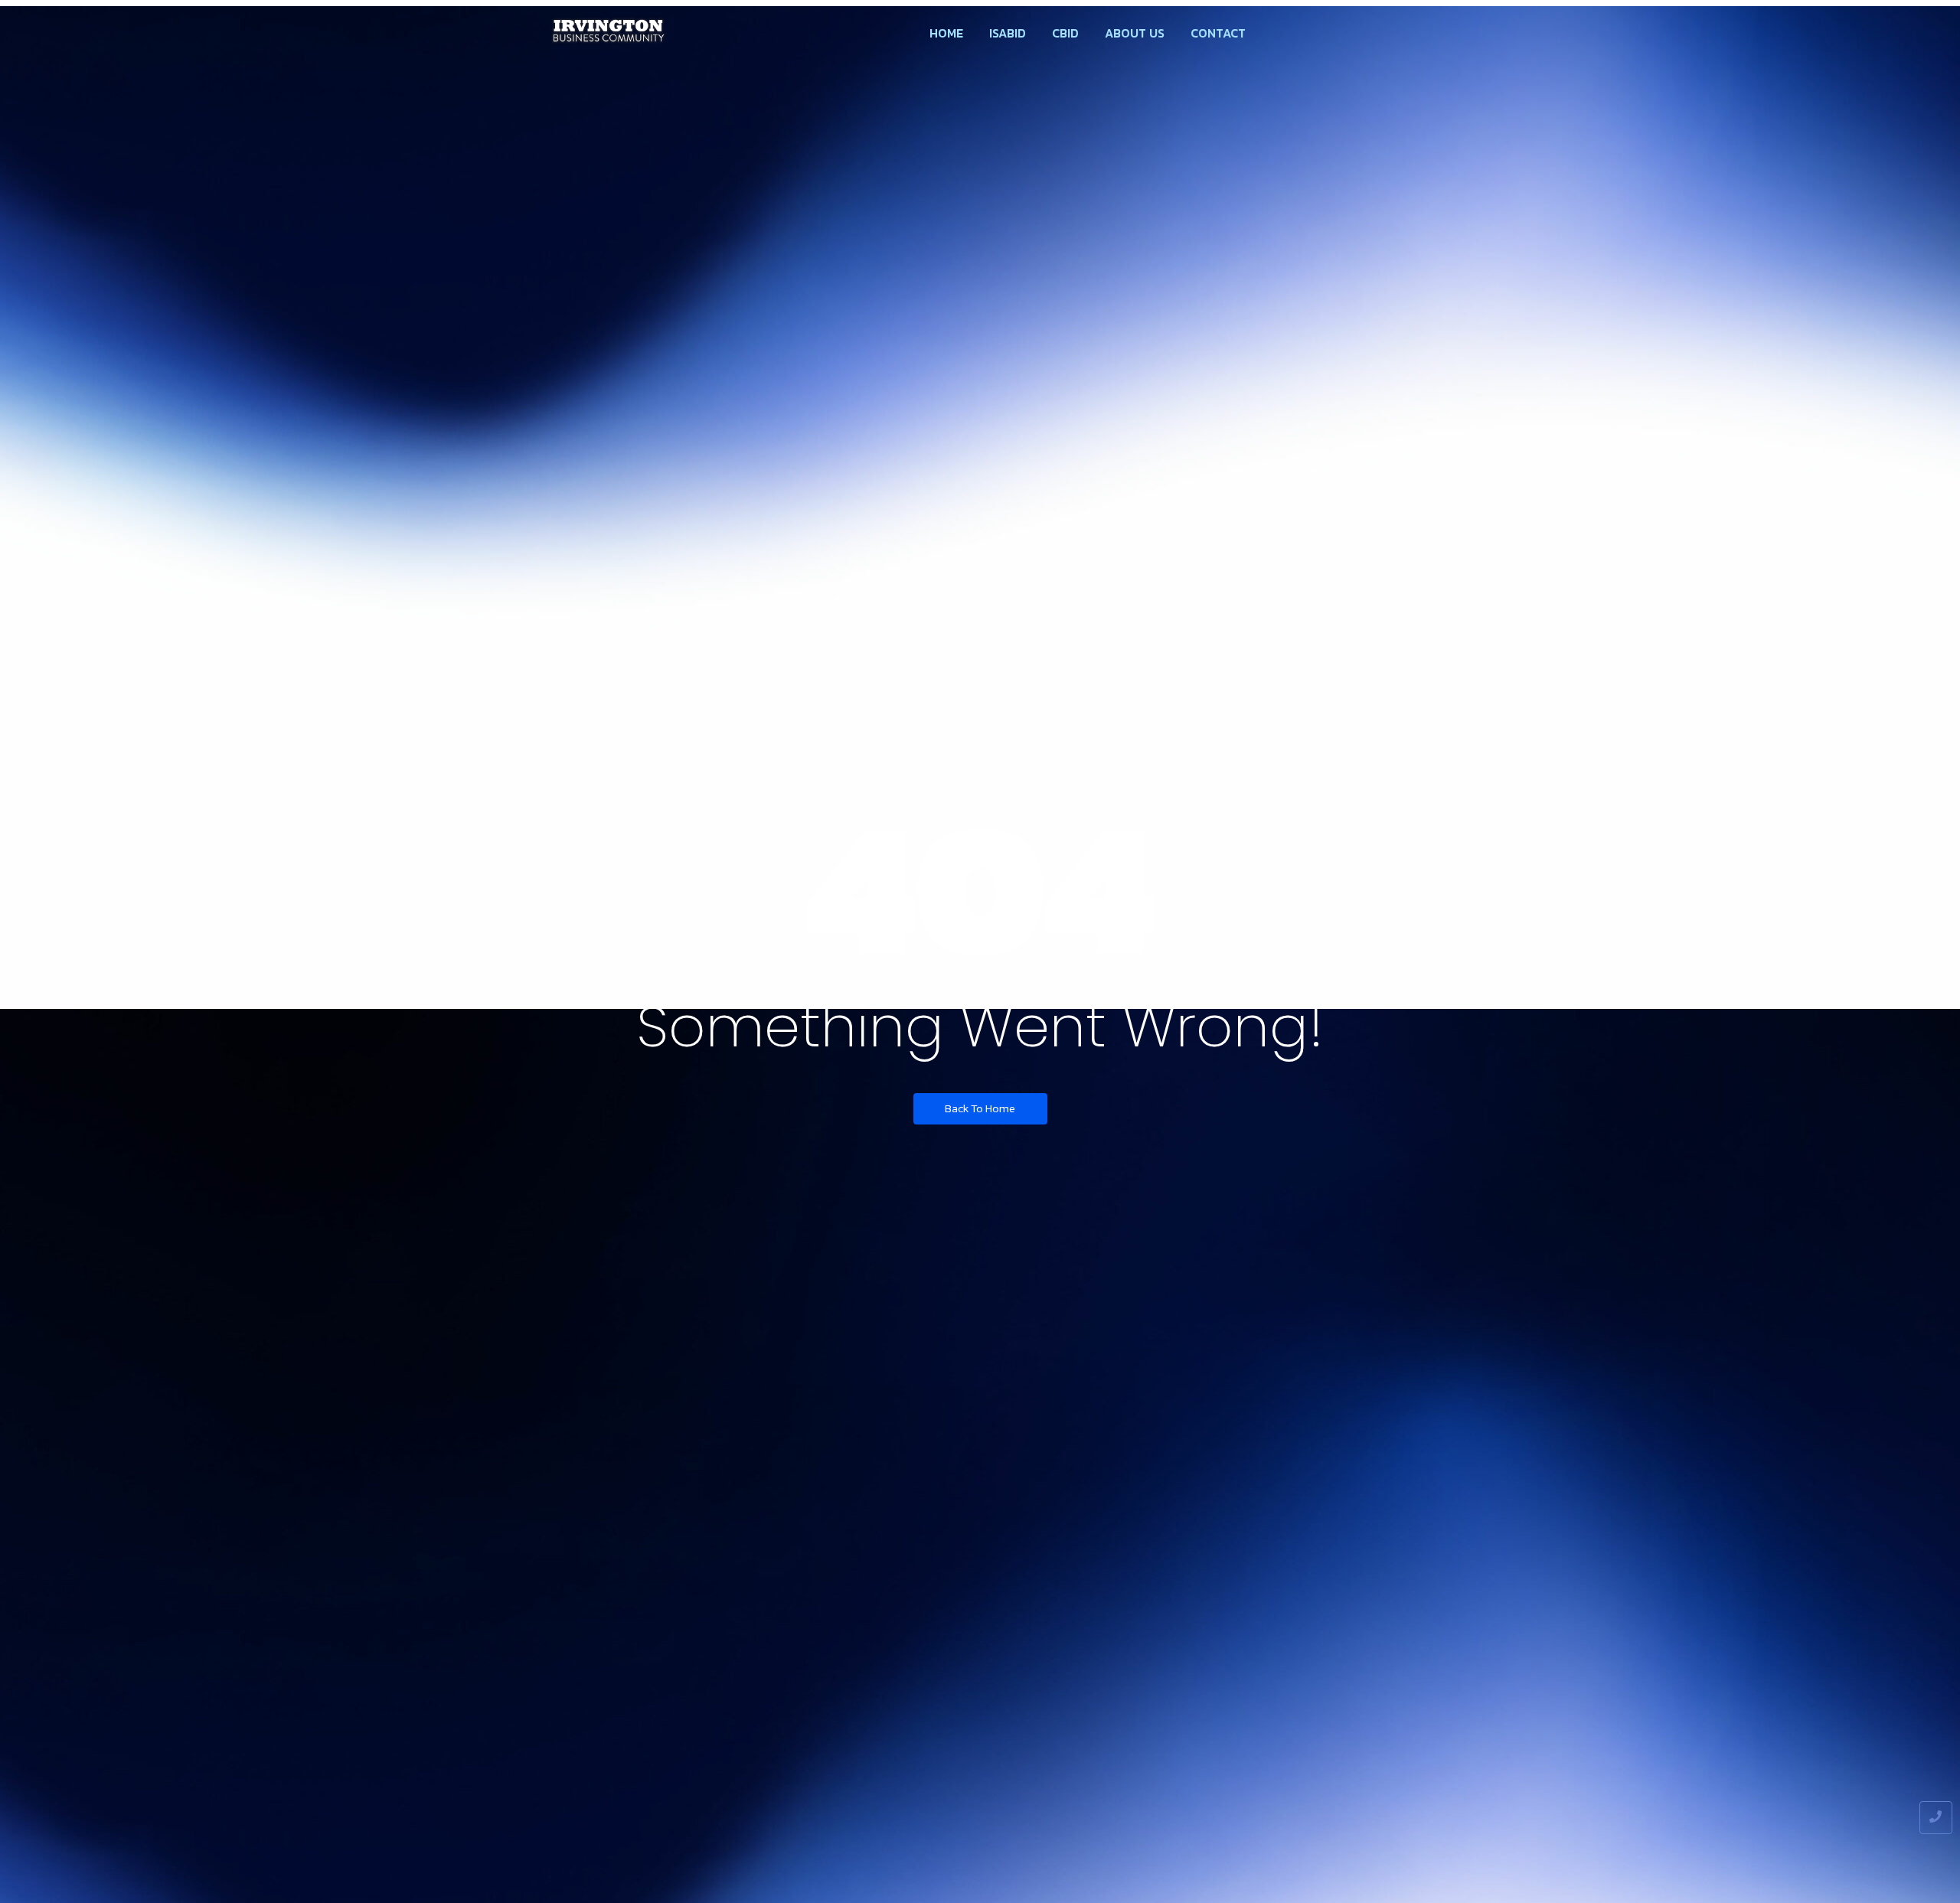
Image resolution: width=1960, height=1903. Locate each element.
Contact (1218, 33)
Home (946, 33)
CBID (1065, 33)
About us (1135, 33)
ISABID (1008, 33)
